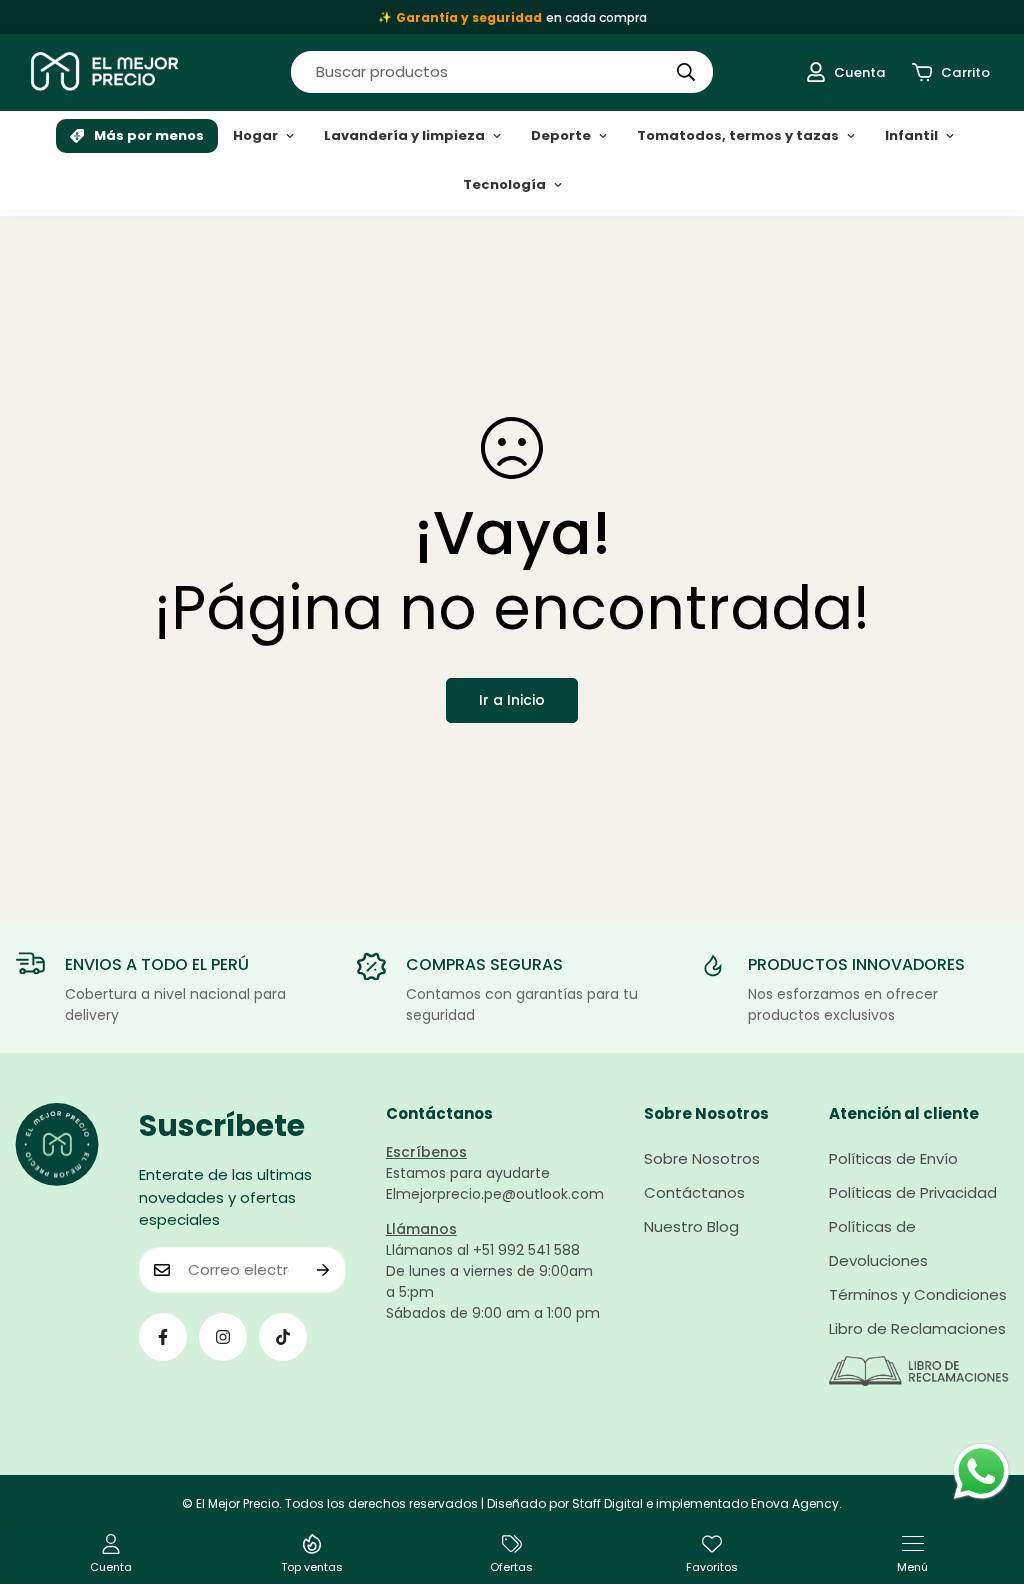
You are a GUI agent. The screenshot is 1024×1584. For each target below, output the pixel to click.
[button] (951, 72)
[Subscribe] (323, 1270)
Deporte (561, 135)
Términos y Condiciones (918, 1294)
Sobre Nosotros (702, 1158)
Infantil (911, 135)
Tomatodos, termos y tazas (738, 135)
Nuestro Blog (691, 1226)
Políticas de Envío (893, 1158)
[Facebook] (163, 1337)
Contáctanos (694, 1192)
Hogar (255, 135)
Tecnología (504, 184)
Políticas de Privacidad (913, 1192)
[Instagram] (223, 1337)
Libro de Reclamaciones (917, 1328)
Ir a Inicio (512, 700)
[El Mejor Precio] (105, 72)
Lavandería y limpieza (404, 135)
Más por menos (149, 135)
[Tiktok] (283, 1337)
